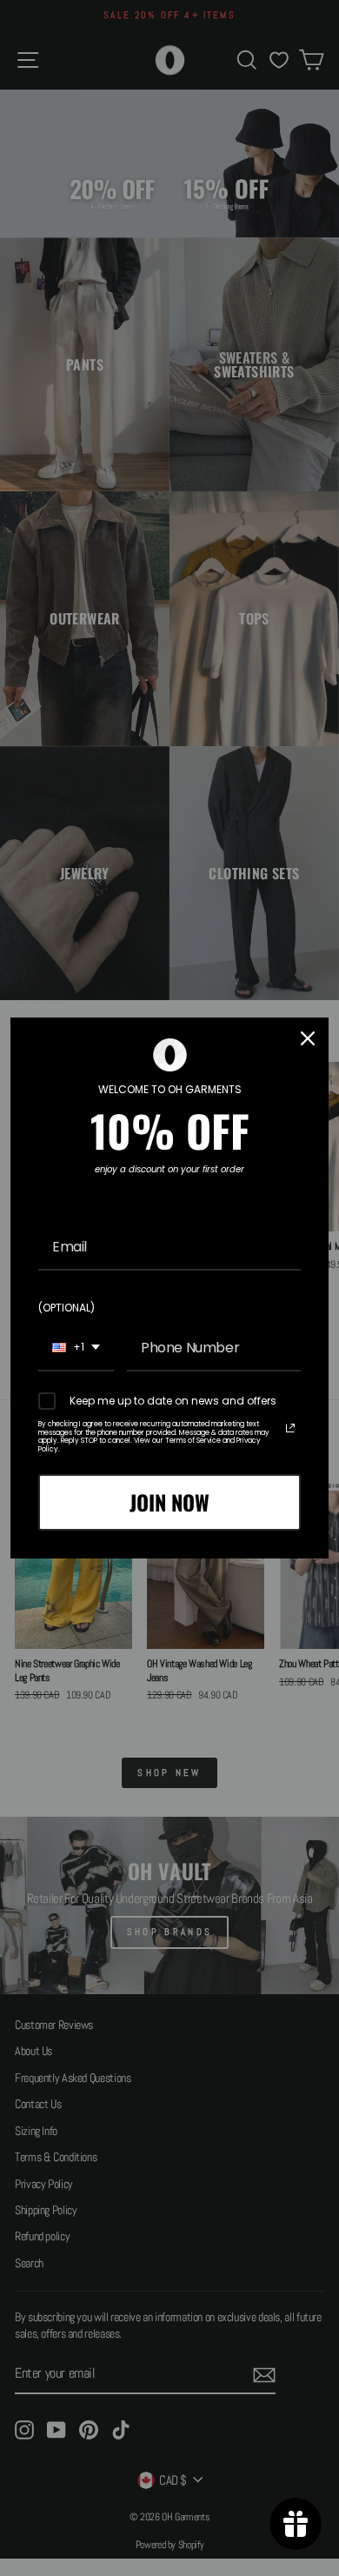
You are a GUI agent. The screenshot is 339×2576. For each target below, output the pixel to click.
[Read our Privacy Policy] (290, 1428)
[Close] (308, 1038)
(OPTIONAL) (66, 1308)
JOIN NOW (169, 1502)
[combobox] (76, 1348)
